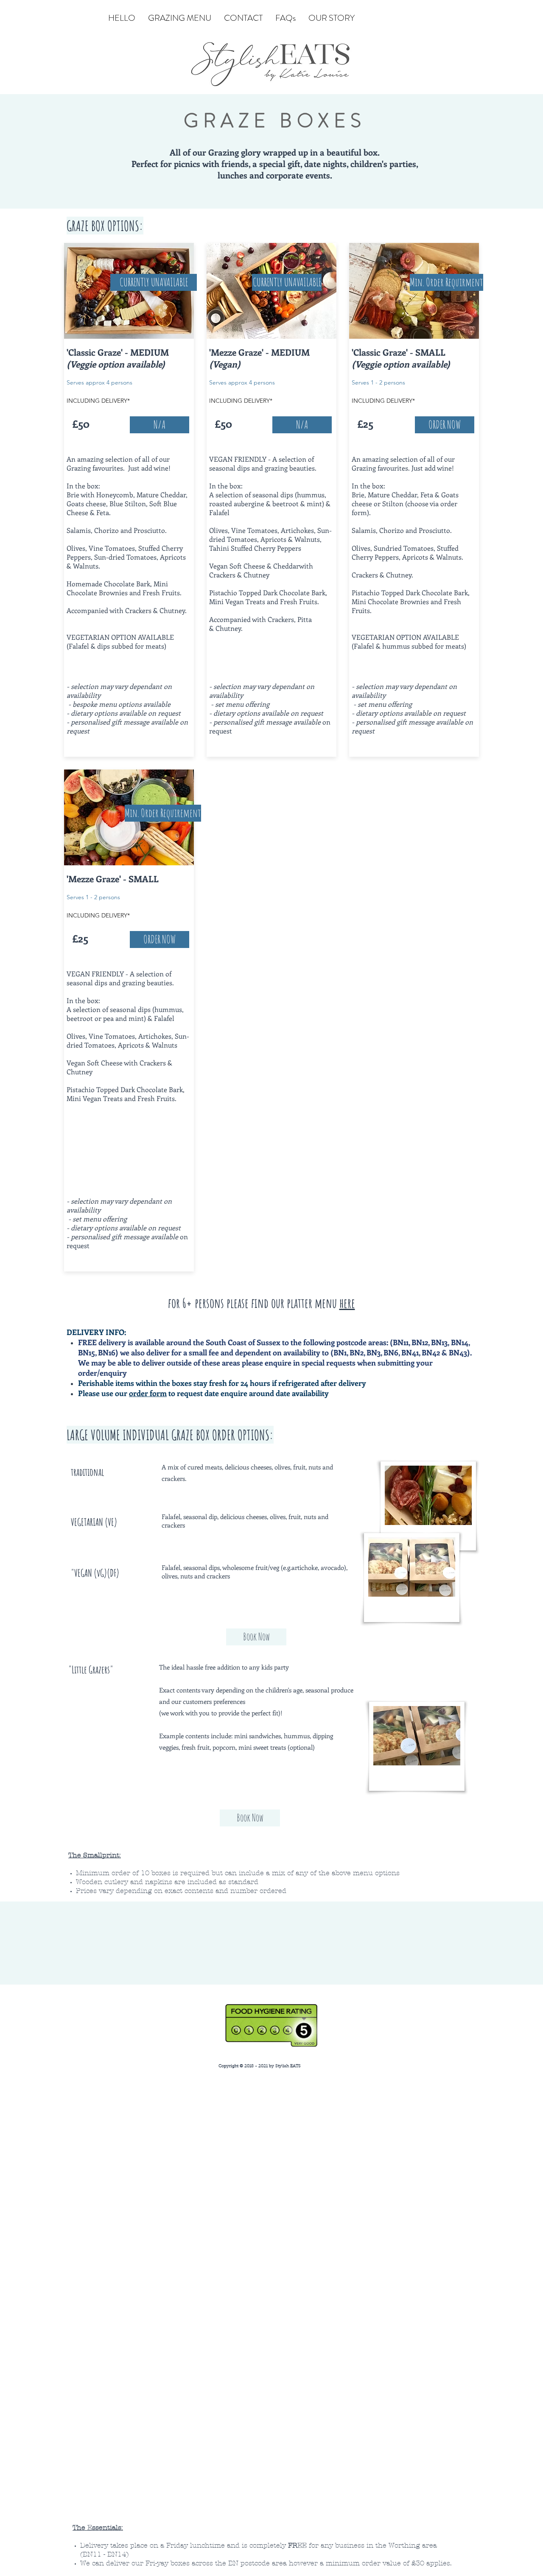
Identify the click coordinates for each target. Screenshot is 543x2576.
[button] (446, 282)
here (347, 1303)
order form (148, 1393)
